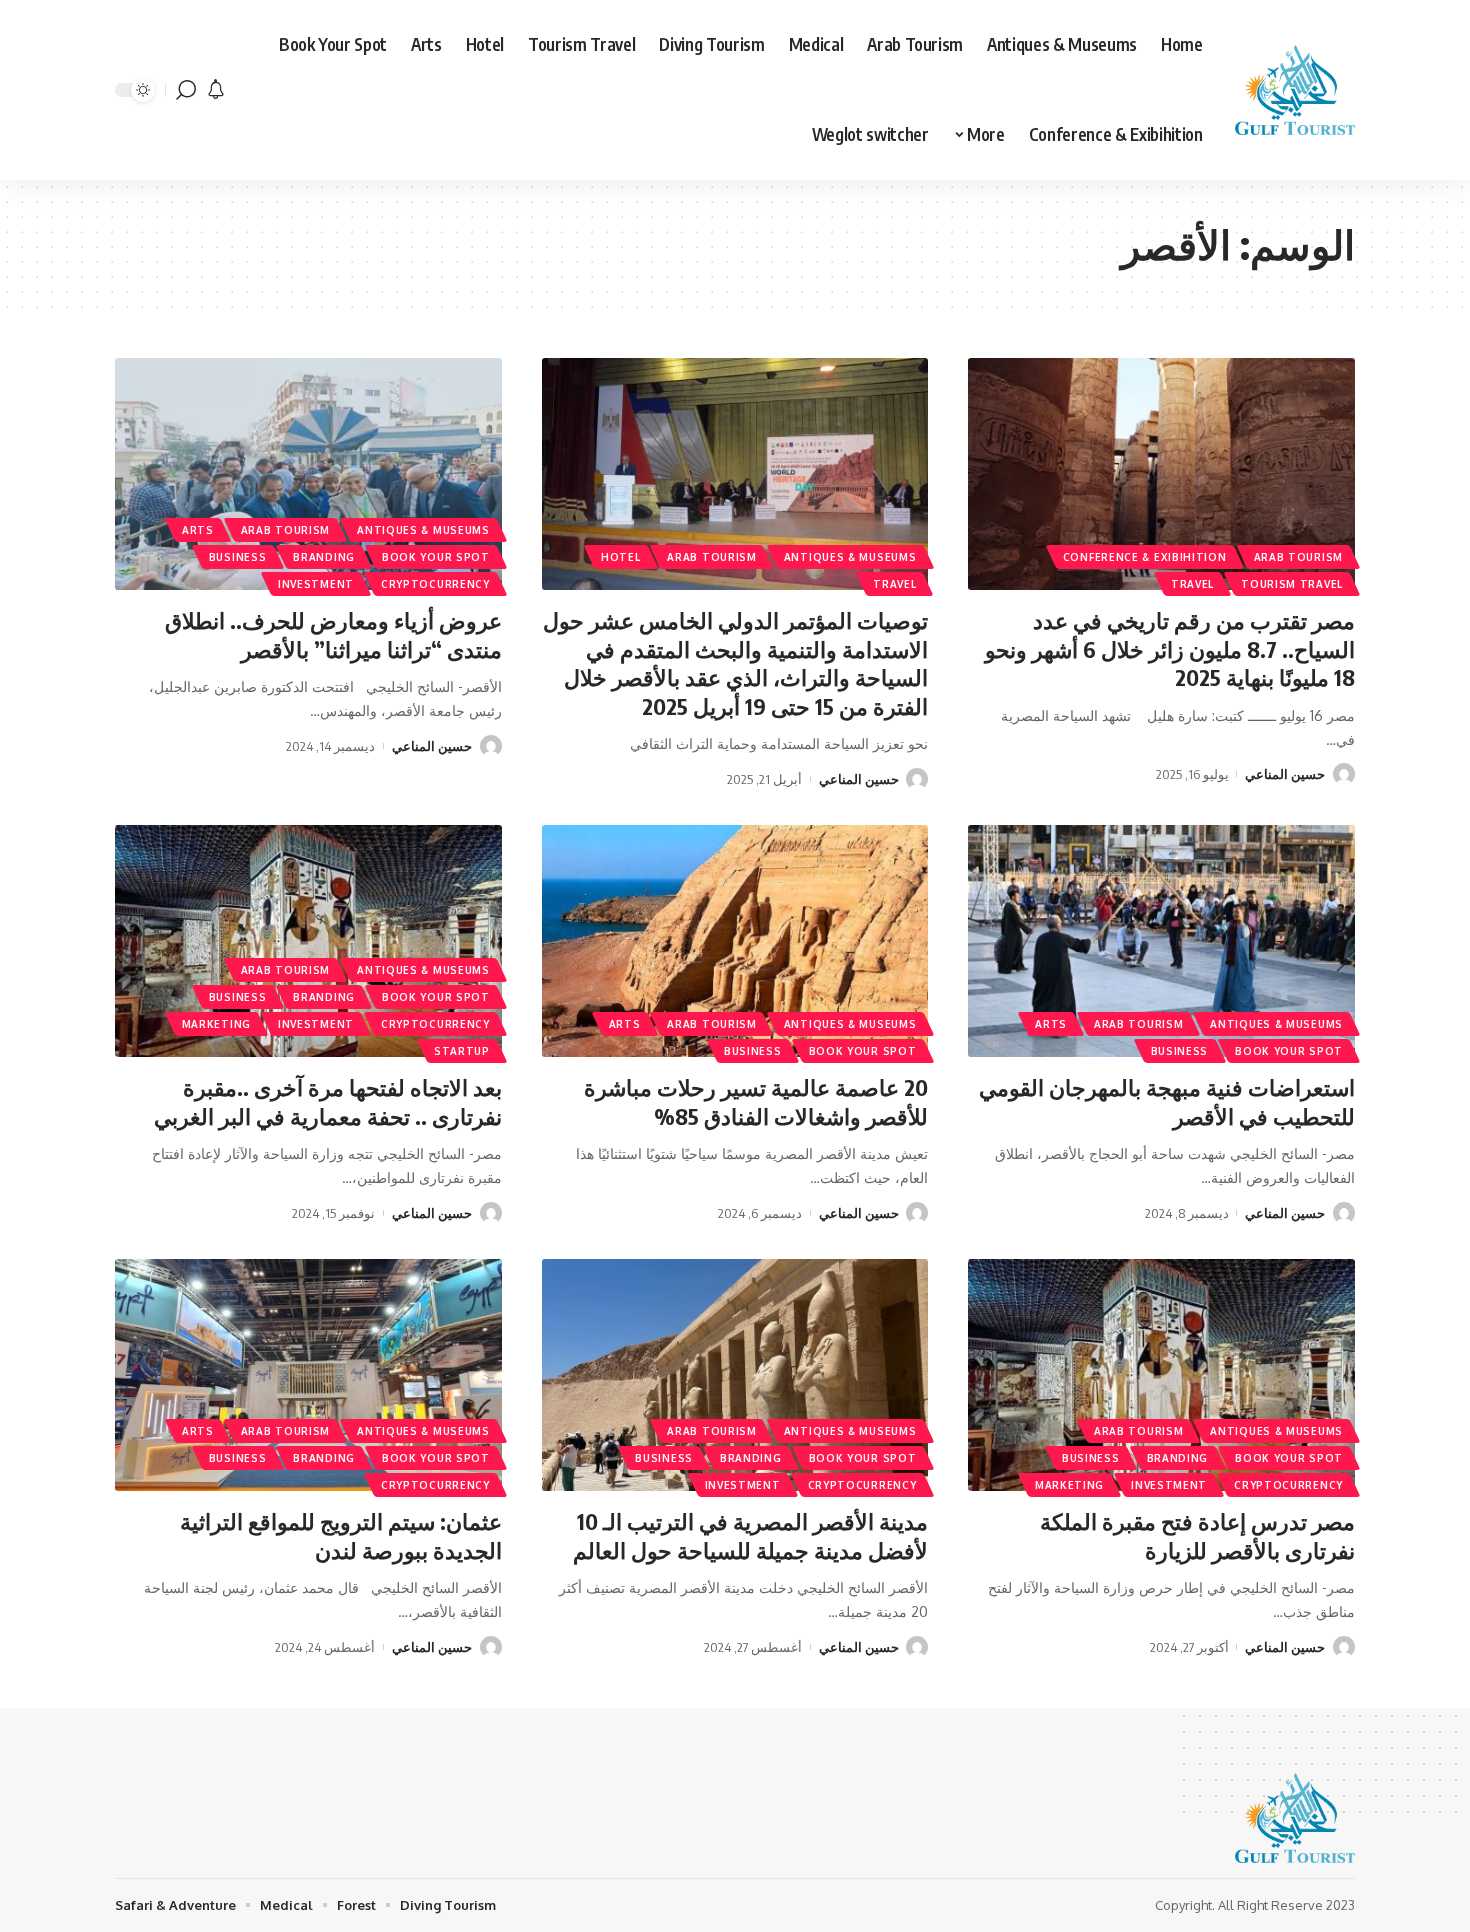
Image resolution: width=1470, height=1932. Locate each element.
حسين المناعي (1285, 774)
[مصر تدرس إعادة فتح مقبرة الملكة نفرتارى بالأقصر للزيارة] (1161, 1375)
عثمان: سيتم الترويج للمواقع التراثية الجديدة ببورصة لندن (341, 1535)
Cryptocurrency (435, 584)
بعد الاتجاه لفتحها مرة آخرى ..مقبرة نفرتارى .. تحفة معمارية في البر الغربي (328, 1101)
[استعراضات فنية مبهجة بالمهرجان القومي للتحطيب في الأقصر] (1161, 941)
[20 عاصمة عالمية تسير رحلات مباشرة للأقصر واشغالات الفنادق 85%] (735, 941)
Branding (324, 557)
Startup (462, 1051)
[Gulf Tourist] (1295, 90)
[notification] (216, 90)
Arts (198, 530)
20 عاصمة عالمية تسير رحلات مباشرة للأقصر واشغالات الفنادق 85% (756, 1101)
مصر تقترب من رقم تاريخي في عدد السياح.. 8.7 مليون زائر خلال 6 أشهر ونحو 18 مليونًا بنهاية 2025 (1170, 648)
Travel (1192, 584)
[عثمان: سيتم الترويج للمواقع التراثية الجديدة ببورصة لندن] (308, 1375)
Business (238, 557)
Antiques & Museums (850, 557)
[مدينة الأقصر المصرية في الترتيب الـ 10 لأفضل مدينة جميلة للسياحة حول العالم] (735, 1375)
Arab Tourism (1298, 557)
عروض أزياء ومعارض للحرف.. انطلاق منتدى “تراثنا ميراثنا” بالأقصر (333, 634)
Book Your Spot (436, 557)
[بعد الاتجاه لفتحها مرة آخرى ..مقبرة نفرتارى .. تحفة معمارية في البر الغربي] (308, 941)
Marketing (216, 1024)
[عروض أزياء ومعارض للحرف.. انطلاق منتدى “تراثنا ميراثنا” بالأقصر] (308, 474)
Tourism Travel (1292, 584)
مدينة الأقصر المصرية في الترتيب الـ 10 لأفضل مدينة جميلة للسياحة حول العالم (750, 1535)
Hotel (621, 557)
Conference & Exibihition (1145, 557)
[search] (186, 90)
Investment (316, 584)
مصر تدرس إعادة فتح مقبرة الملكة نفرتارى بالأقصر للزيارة (1197, 1535)
